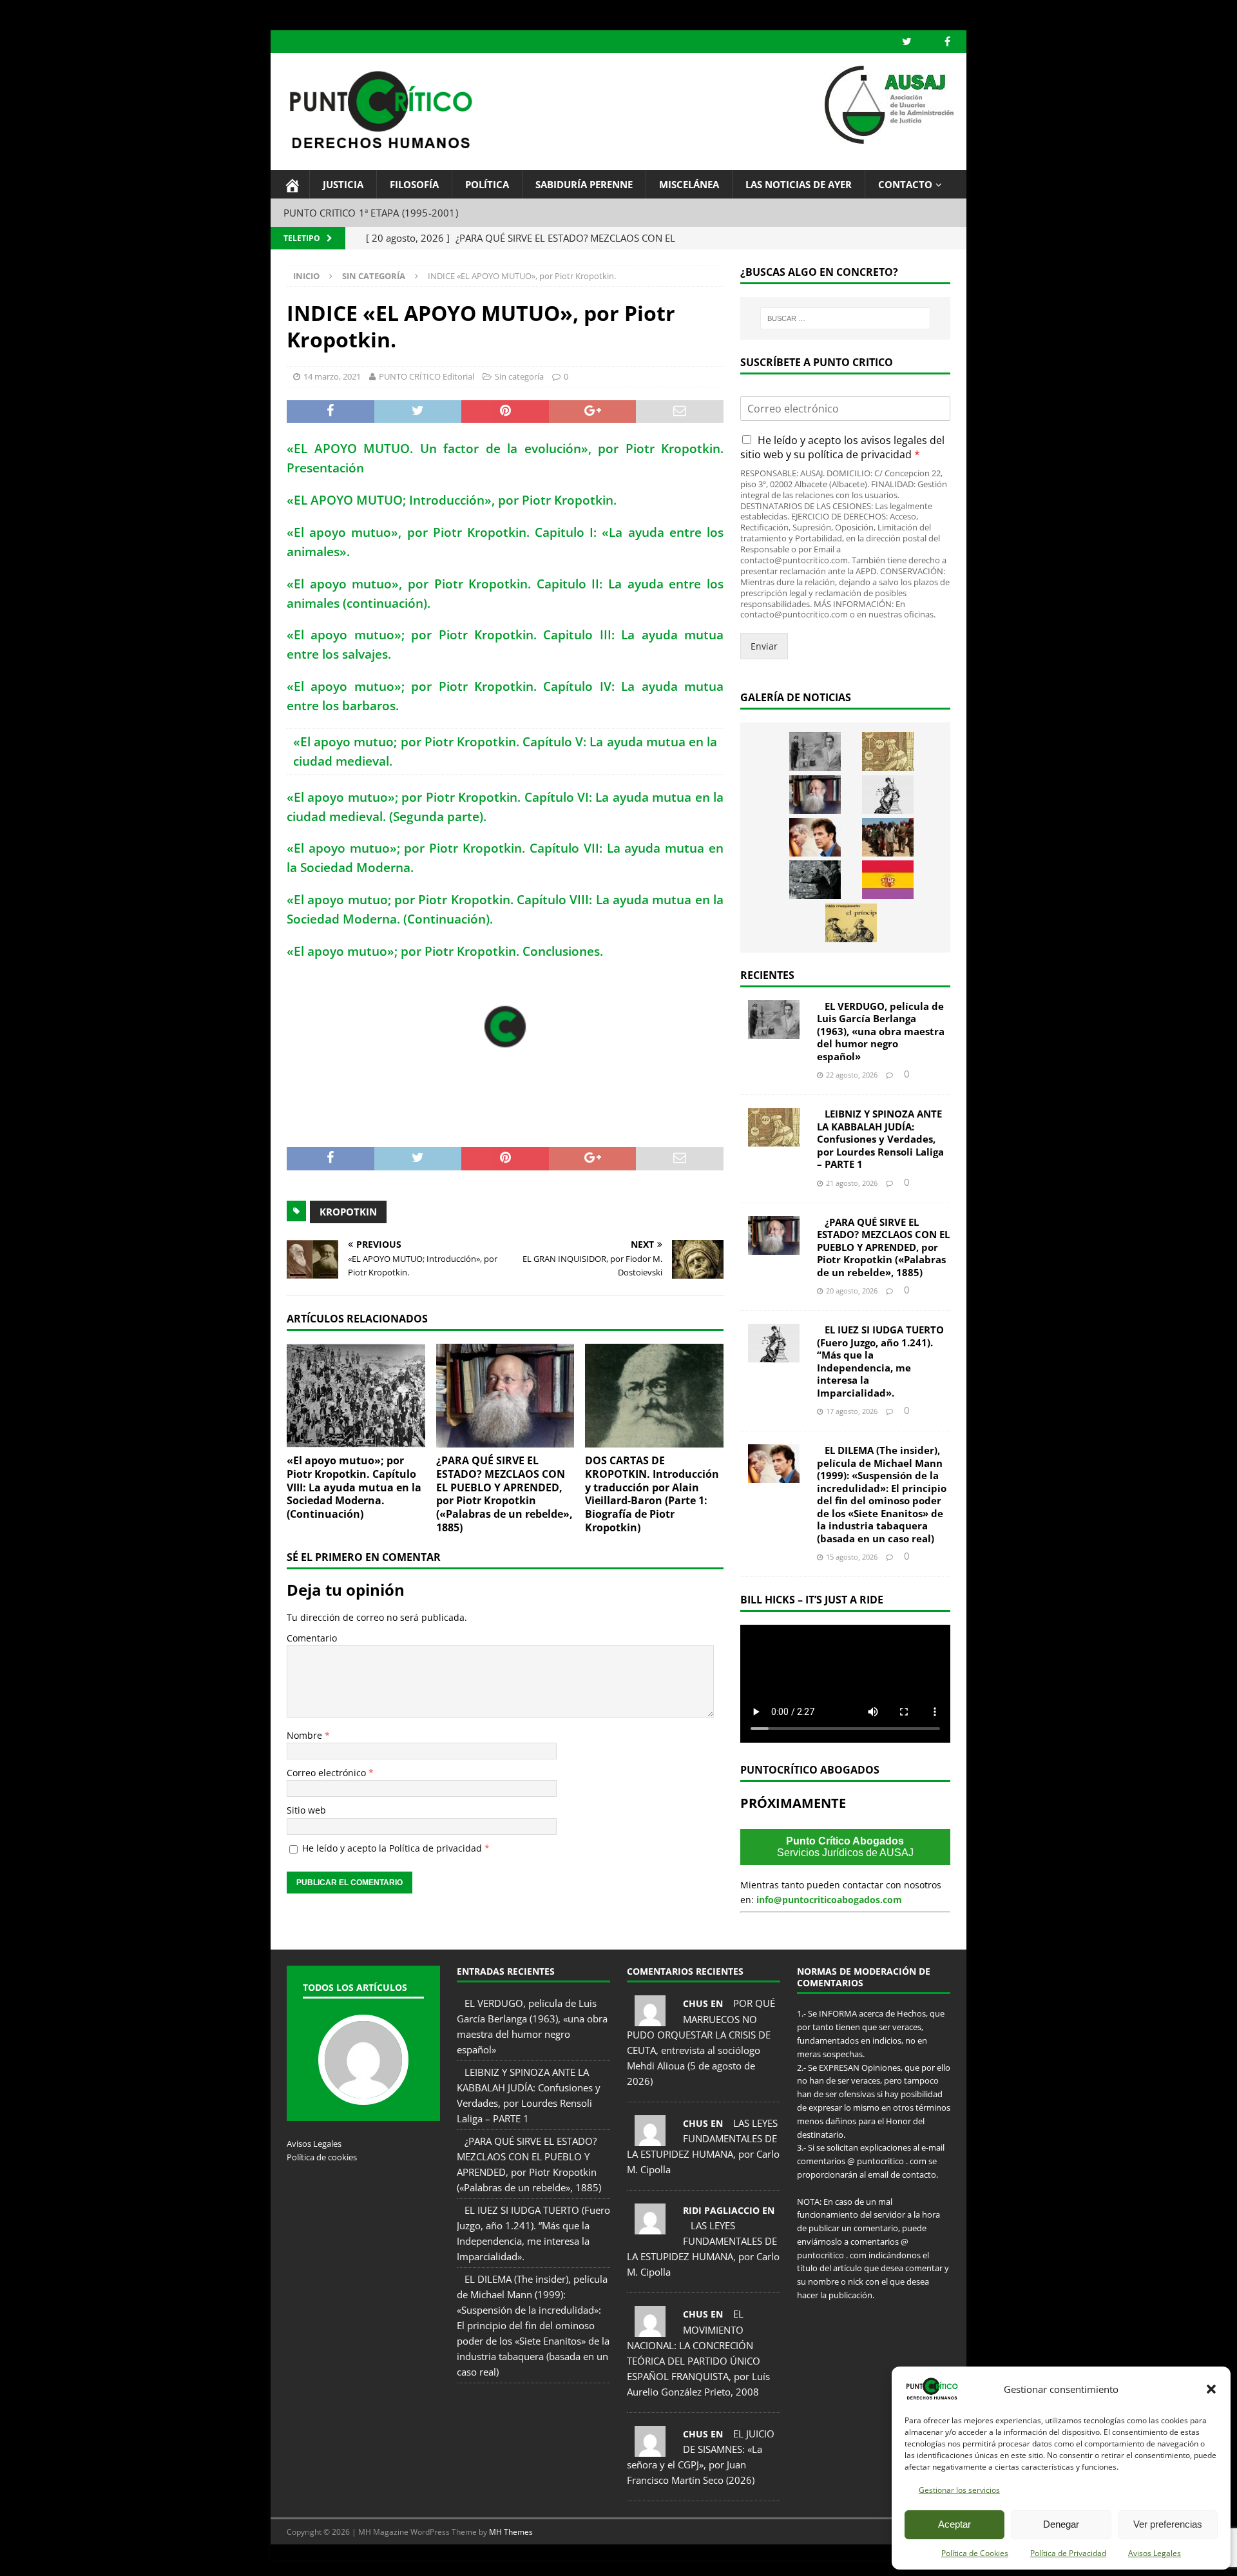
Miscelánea (689, 184)
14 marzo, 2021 (332, 376)
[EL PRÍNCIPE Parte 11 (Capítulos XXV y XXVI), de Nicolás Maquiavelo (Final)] (851, 923)
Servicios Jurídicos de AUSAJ (845, 1847)
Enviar (764, 646)
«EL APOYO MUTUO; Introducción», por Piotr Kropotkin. (452, 500)
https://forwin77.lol (302, 2560)
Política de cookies (322, 2157)
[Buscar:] (845, 318)
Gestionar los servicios (959, 2490)
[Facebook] (947, 42)
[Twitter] (907, 42)
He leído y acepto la (396, 1848)
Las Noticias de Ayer (799, 184)
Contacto (905, 184)
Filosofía (414, 184)
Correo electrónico (328, 1773)
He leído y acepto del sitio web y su (842, 447)
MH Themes (511, 2532)
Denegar (1061, 2524)
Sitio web (306, 1810)
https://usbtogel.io (362, 2560)
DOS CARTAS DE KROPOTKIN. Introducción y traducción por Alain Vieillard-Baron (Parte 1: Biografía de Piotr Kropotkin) (652, 1494)
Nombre (306, 1735)
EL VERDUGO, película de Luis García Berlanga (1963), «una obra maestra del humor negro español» (881, 1031)
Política (487, 184)
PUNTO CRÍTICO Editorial (427, 376)
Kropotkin (348, 1212)
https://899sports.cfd (424, 2560)
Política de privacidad (437, 1848)
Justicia (343, 184)
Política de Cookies (975, 2553)
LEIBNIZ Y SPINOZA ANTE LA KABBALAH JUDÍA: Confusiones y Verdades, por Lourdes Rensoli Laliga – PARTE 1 (880, 1139)
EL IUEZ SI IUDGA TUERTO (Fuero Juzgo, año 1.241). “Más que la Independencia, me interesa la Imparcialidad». (880, 1361)
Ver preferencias (1168, 2524)
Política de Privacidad (1068, 2553)
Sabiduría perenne (584, 184)
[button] (1211, 2389)
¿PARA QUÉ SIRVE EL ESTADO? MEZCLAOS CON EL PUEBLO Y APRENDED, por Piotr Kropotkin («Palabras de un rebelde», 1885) (504, 1494)
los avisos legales (886, 440)
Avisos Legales (1155, 2553)
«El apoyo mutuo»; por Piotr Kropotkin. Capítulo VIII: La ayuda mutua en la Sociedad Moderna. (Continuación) (354, 1487)
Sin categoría (519, 376)
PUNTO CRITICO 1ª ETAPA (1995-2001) (371, 213)
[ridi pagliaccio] (650, 2227)
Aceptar (954, 2524)
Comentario (312, 1638)
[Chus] (650, 2019)
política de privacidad (860, 454)
